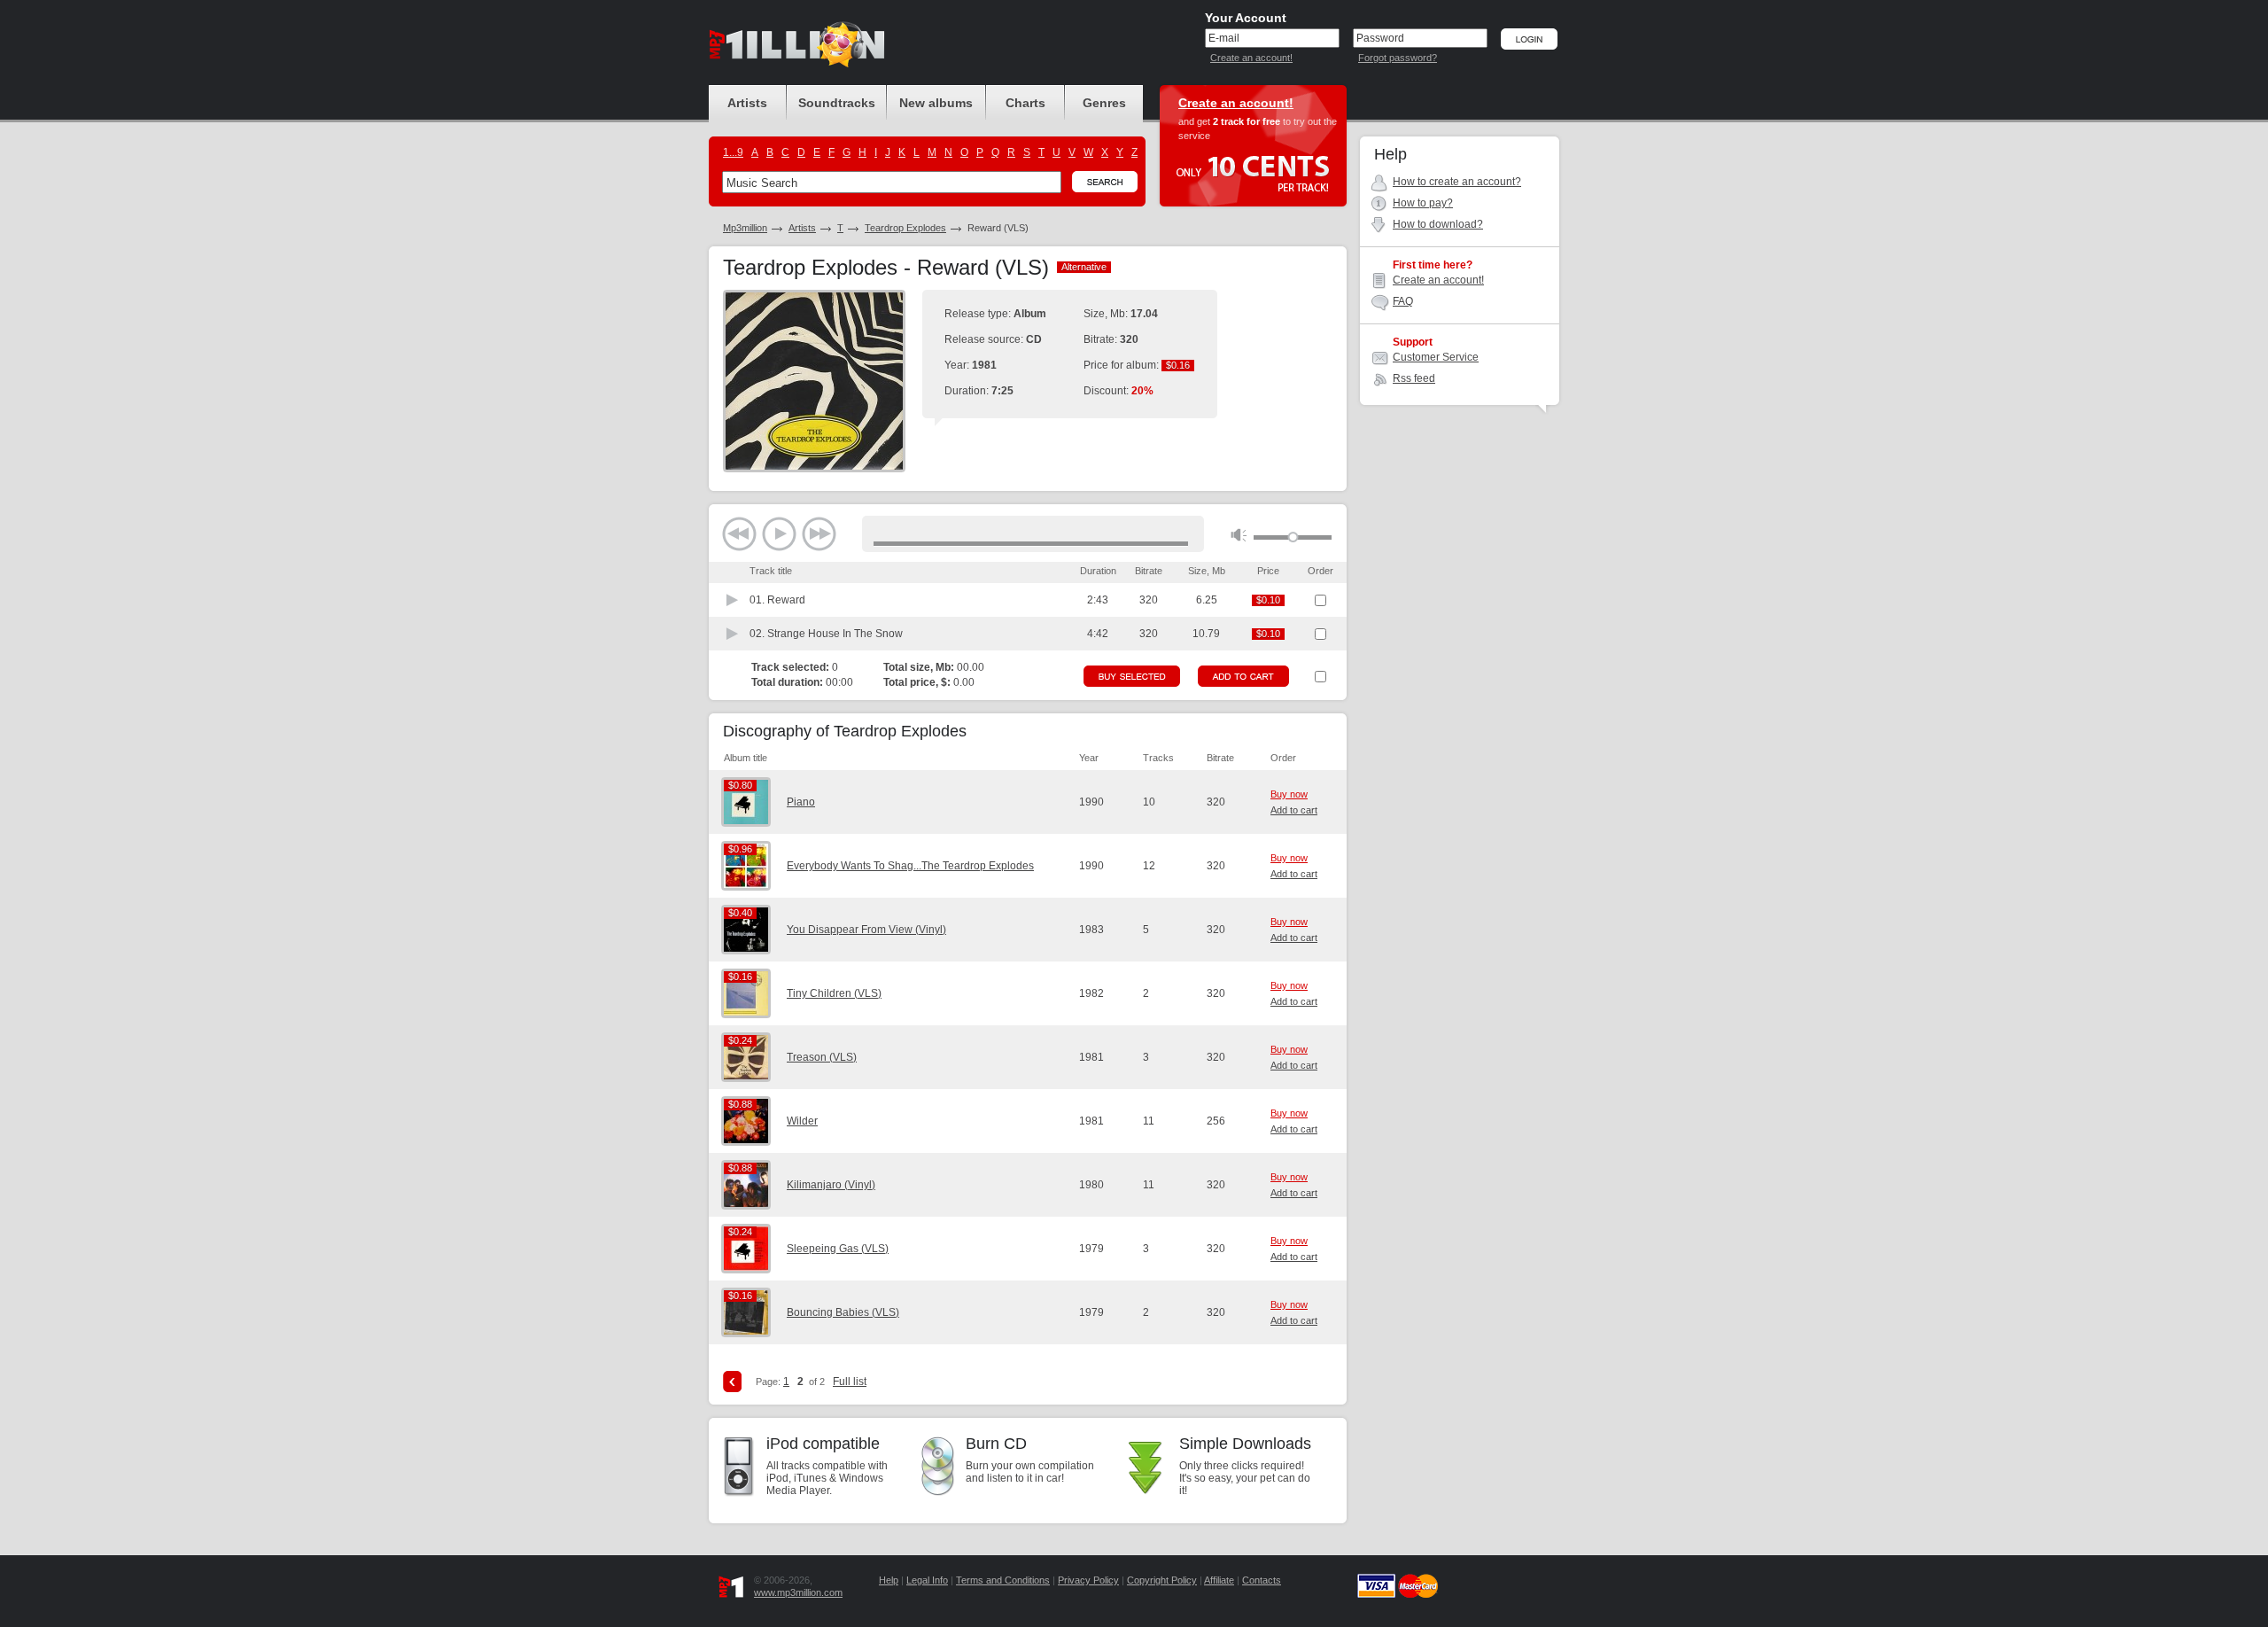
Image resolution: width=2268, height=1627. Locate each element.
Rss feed (1414, 378)
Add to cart (1294, 810)
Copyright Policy (1162, 1580)
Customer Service (1436, 357)
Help (889, 1580)
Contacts (1262, 1580)
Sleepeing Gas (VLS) (838, 1249)
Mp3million (745, 228)
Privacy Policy (1088, 1580)
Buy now (1289, 794)
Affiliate (1219, 1580)
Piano (801, 802)
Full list (850, 1382)
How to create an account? (1457, 182)
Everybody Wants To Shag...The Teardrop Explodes (910, 866)
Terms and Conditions (1003, 1580)
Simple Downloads (1245, 1444)
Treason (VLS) (822, 1057)
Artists (802, 228)
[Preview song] (733, 600)
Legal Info (927, 1580)
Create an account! (1251, 58)
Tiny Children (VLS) (834, 993)
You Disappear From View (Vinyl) (866, 930)
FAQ (1403, 301)
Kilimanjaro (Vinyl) (831, 1185)
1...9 (733, 152)
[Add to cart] (1243, 676)
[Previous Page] (732, 1382)
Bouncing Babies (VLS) (843, 1312)
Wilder (802, 1121)
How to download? (1438, 224)
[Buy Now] (1132, 676)
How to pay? (1423, 203)
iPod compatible (823, 1444)
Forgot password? (1398, 58)
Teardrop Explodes (905, 228)
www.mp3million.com (798, 1592)
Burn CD (996, 1444)
